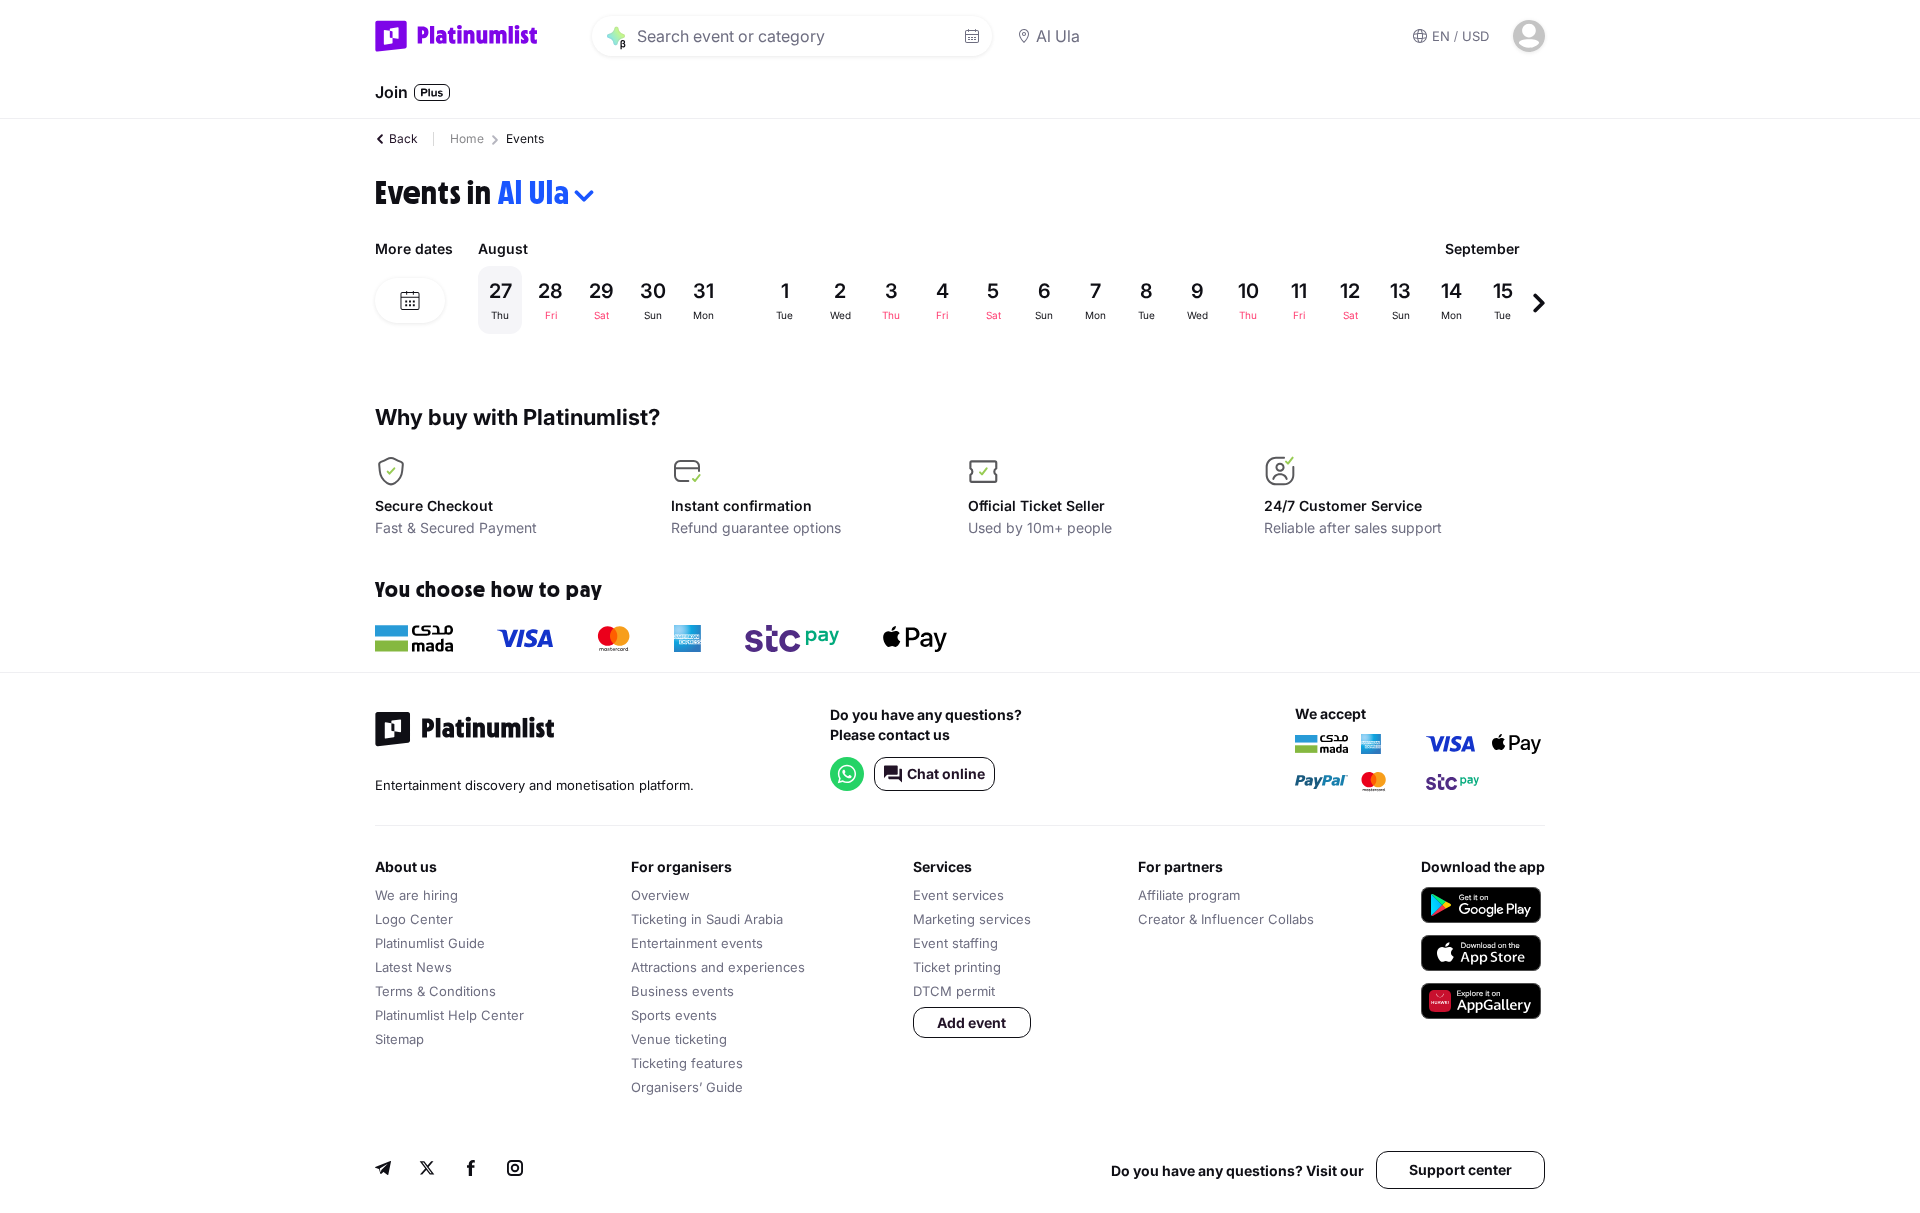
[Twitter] (427, 1170)
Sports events (674, 1015)
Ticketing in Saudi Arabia (707, 919)
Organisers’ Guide (687, 1087)
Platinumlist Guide (430, 943)
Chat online (946, 773)
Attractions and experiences (718, 967)
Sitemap (399, 1039)
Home (467, 138)
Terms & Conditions (435, 991)
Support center (1460, 1169)
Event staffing (955, 943)
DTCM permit (954, 991)
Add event (971, 1022)
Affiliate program (1189, 895)
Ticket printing (957, 967)
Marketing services (972, 919)
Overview (660, 895)
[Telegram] (383, 1170)
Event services (958, 895)
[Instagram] (515, 1170)
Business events (682, 991)
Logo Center (414, 919)
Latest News (413, 967)
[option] (1005, 300)
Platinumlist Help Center (449, 1015)
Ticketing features (687, 1063)
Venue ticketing (679, 1039)
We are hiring (416, 895)
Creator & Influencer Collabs (1226, 919)
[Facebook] (471, 1170)
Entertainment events (697, 943)
